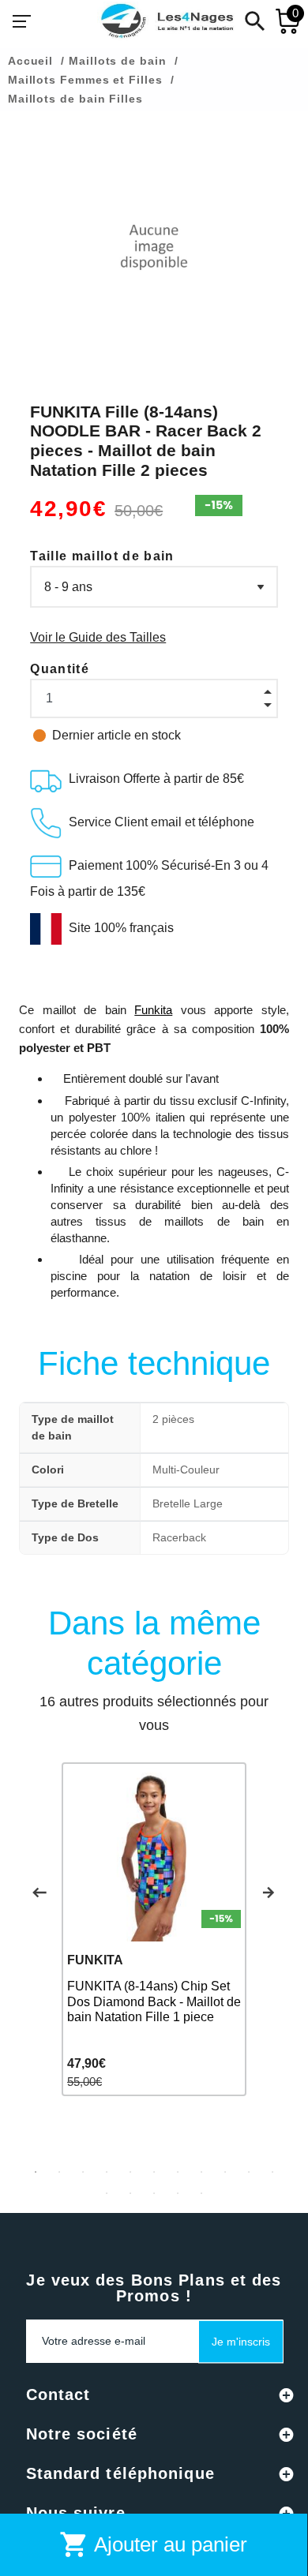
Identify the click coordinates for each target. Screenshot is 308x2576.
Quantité (60, 669)
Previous (39, 1893)
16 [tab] (201, 2193)
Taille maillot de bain (102, 556)
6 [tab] (154, 2172)
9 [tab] (225, 2172)
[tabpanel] (154, 1929)
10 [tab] (249, 2172)
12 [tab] (107, 2193)
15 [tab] (178, 2193)
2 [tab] (59, 2172)
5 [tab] (130, 2172)
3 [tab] (83, 2172)
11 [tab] (272, 2172)
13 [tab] (130, 2193)
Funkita (153, 1010)
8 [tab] (201, 2172)
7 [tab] (178, 2172)
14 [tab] (154, 2193)
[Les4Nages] (167, 21)
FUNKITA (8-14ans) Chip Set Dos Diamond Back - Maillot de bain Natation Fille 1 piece (154, 2001)
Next (269, 1893)
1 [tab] (36, 2172)
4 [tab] (107, 2172)
